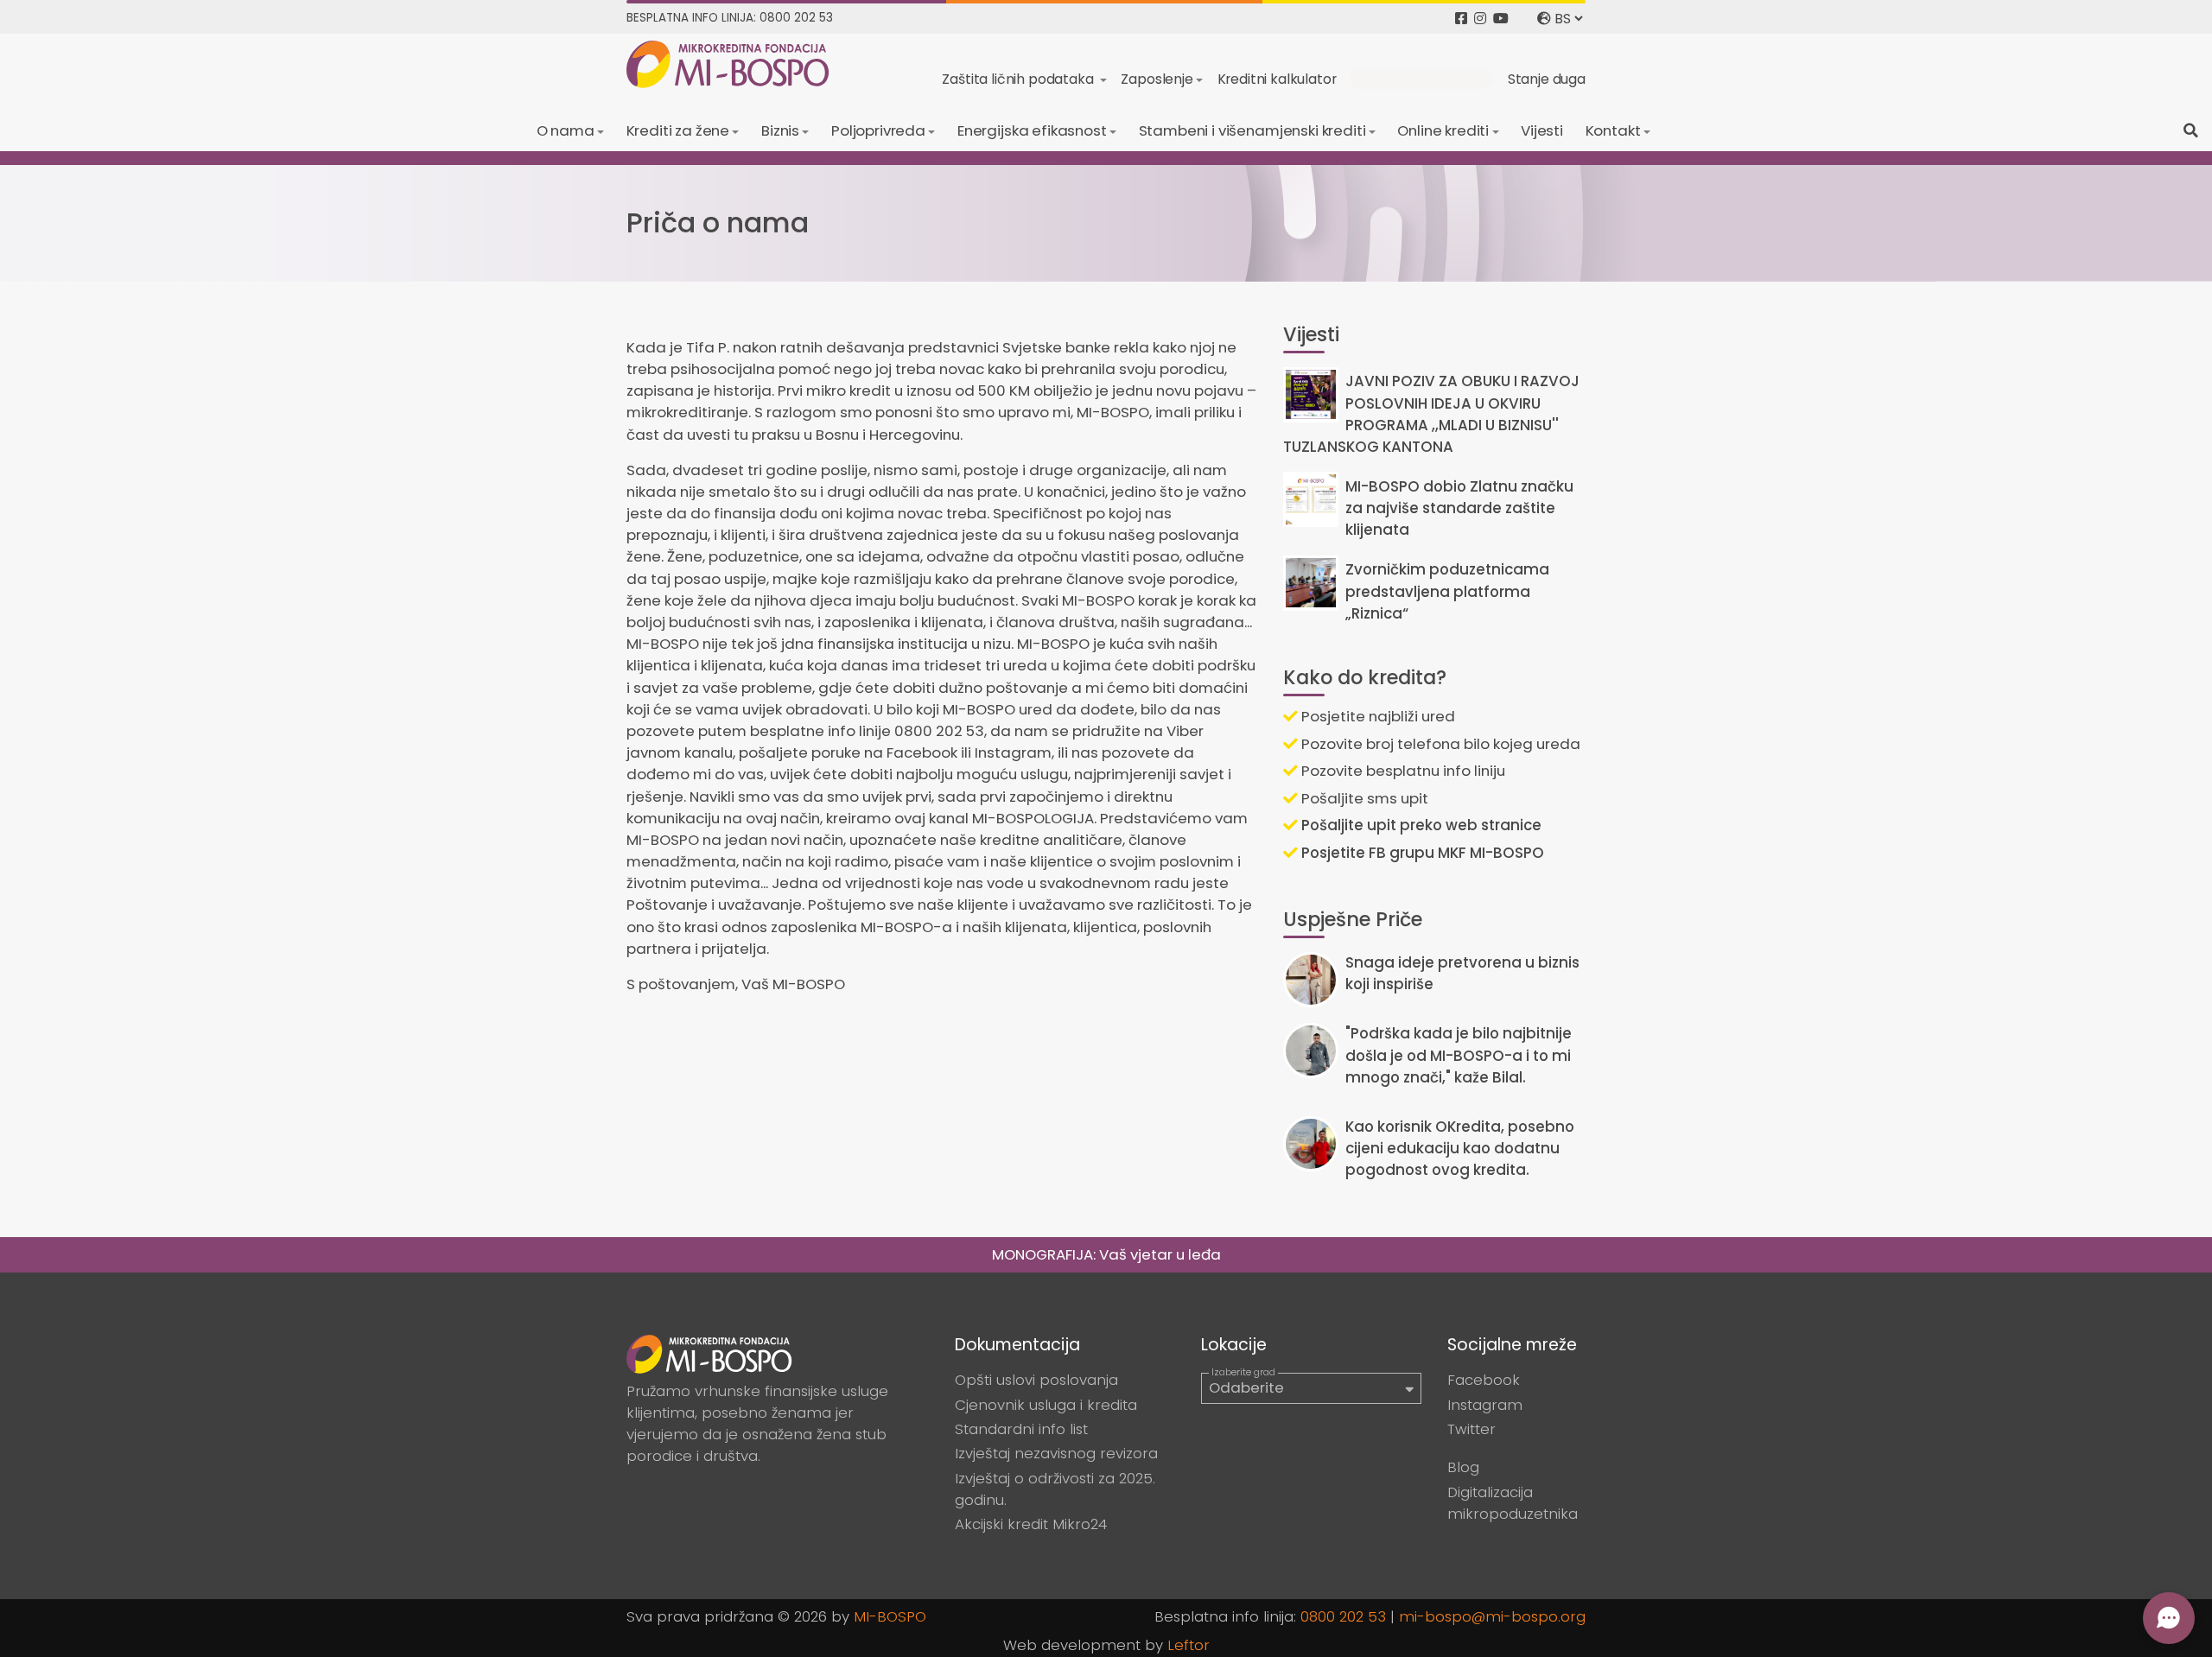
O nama (566, 130)
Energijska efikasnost (1032, 130)
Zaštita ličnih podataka (1019, 79)
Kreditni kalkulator (1277, 79)
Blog (1463, 1467)
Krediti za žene (678, 130)
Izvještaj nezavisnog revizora (1056, 1453)
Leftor (1189, 1645)
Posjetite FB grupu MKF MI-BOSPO (1421, 853)
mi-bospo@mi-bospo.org (1492, 1616)
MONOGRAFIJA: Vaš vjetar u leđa (1106, 1254)
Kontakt (1613, 130)
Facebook (1484, 1380)
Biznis (780, 130)
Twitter (1471, 1429)
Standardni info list (1021, 1429)
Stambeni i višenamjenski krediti (1252, 130)
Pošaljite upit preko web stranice (1420, 825)
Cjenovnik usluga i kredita (1046, 1405)
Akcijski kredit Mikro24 (1031, 1524)
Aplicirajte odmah (1422, 79)
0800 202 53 (1343, 1616)
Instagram (1485, 1405)
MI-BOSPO (890, 1616)
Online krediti (1443, 130)
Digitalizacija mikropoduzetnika (1513, 1503)
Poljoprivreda (878, 130)
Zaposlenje (1157, 79)
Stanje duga (1547, 79)
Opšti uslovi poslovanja (1036, 1380)
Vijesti (1542, 130)
